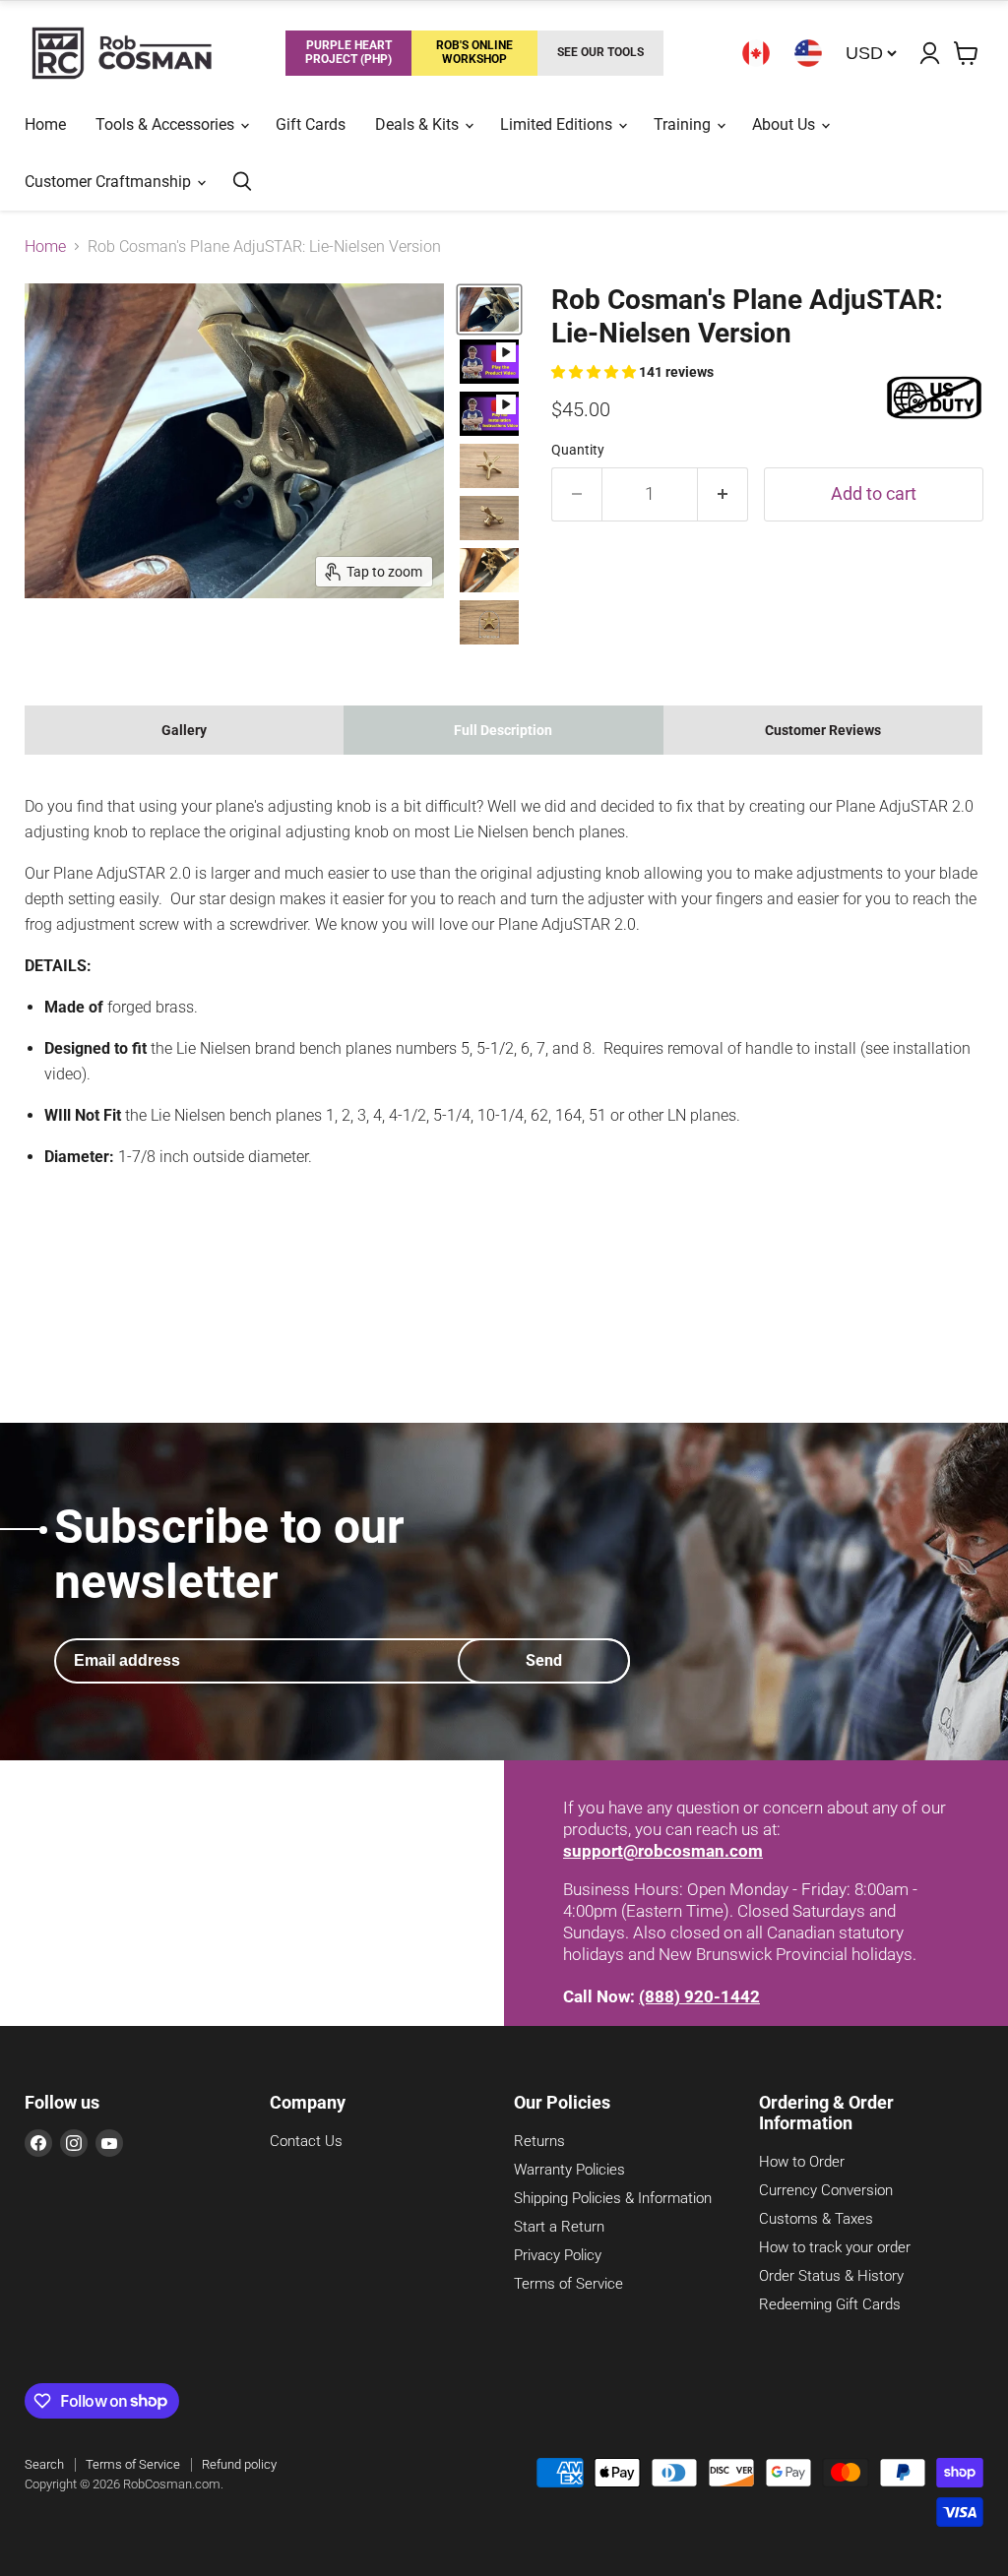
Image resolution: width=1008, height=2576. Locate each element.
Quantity (578, 450)
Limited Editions (558, 124)
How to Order (802, 2162)
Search (44, 2464)
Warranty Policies (569, 2170)
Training (684, 124)
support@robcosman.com (663, 1851)
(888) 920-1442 (699, 1996)
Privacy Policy (558, 2255)
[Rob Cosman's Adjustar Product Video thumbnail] (489, 362)
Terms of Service (568, 2284)
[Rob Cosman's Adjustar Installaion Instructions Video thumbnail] (489, 414)
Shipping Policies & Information (613, 2198)
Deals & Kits (419, 124)
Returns (539, 2141)
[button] (595, 372)
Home (45, 124)
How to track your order (835, 2247)
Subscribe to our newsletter (229, 1554)
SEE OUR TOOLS (600, 52)
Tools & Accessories (167, 124)
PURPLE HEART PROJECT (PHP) (348, 52)
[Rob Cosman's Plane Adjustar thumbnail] (489, 466)
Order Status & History (831, 2276)
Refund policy (239, 2464)
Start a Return (559, 2227)
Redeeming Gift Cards (830, 2304)
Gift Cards (311, 124)
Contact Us (306, 2141)
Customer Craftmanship (110, 182)
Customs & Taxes (816, 2219)
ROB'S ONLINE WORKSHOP (474, 52)
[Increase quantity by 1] (723, 494)
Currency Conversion (826, 2190)
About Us (786, 124)
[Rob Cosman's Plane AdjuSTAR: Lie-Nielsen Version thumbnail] (489, 309)
